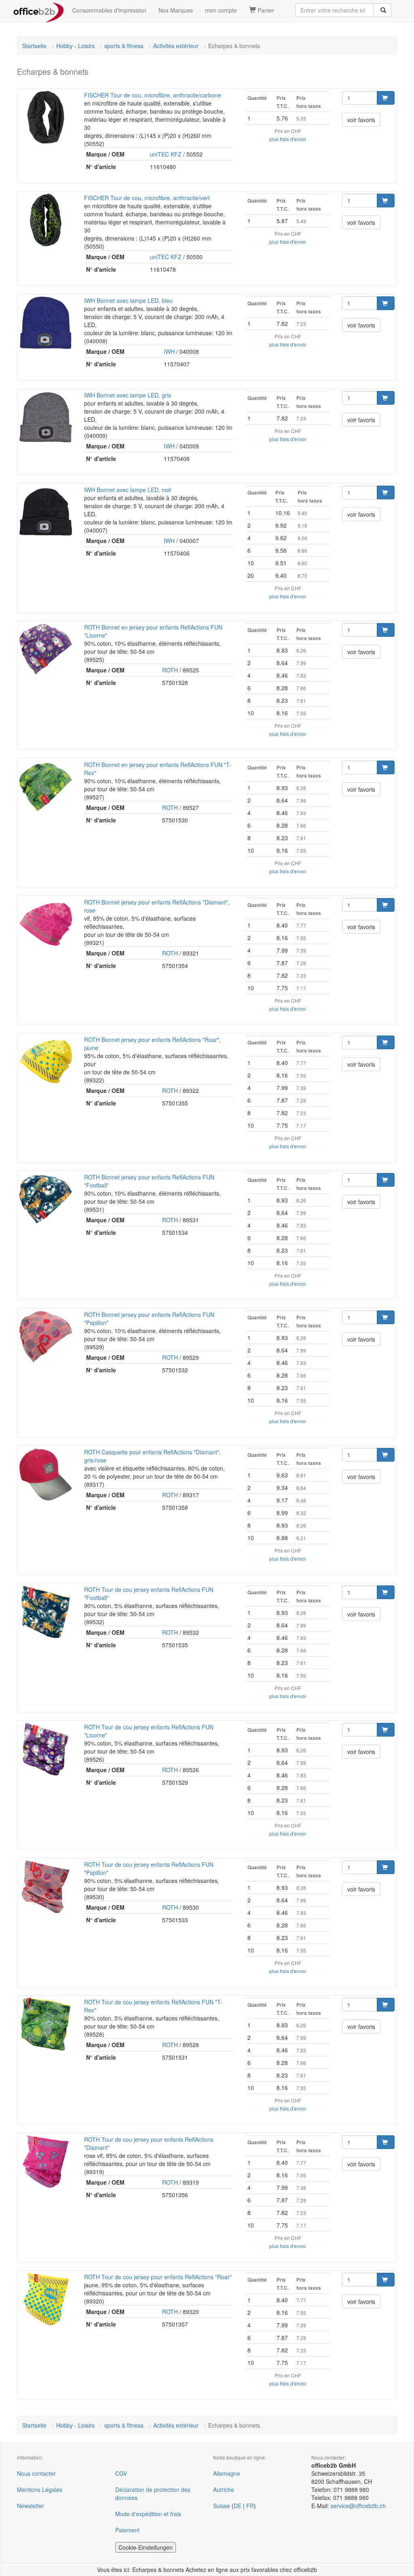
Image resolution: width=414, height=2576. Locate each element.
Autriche (224, 2489)
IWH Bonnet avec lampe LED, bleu (128, 300)
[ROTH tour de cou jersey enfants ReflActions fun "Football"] (46, 1612)
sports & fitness (124, 46)
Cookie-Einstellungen (146, 2547)
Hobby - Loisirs (75, 46)
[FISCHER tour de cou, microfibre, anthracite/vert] (46, 220)
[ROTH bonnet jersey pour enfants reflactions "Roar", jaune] (46, 1062)
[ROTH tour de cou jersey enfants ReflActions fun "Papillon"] (46, 1887)
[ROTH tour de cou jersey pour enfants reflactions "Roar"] (46, 2299)
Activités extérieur (176, 46)
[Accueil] (39, 10)
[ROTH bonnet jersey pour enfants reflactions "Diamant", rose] (46, 924)
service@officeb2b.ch (358, 2506)
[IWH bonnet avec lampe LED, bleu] (46, 323)
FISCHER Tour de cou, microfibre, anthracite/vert (147, 198)
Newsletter (31, 2506)
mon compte (221, 10)
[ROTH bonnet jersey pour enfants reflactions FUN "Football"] (46, 1199)
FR (250, 2506)
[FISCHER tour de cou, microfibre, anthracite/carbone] (46, 117)
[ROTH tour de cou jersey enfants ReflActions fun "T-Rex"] (46, 2024)
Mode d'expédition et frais (148, 2514)
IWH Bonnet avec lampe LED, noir (128, 490)
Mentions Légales (40, 2489)
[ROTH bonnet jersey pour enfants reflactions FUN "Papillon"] (46, 1337)
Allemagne (227, 2473)
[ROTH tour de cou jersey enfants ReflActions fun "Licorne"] (46, 1749)
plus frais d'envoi (288, 139)
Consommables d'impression (109, 10)
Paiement (127, 2530)
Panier (265, 10)
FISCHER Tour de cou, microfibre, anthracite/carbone (153, 95)
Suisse (222, 2506)
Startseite (34, 46)
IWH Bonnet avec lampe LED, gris (128, 395)
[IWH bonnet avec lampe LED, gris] (46, 417)
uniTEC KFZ (166, 154)
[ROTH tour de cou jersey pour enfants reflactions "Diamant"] (46, 2162)
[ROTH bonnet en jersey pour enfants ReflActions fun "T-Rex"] (46, 787)
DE (238, 2506)
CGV (121, 2473)
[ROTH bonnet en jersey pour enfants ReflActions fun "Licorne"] (46, 649)
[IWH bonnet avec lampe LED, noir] (46, 512)
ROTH (170, 670)
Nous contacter (36, 2473)
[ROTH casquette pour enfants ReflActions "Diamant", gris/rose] (46, 1474)
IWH (169, 351)
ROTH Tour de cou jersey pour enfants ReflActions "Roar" (158, 2277)
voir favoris (361, 120)
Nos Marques (176, 10)
